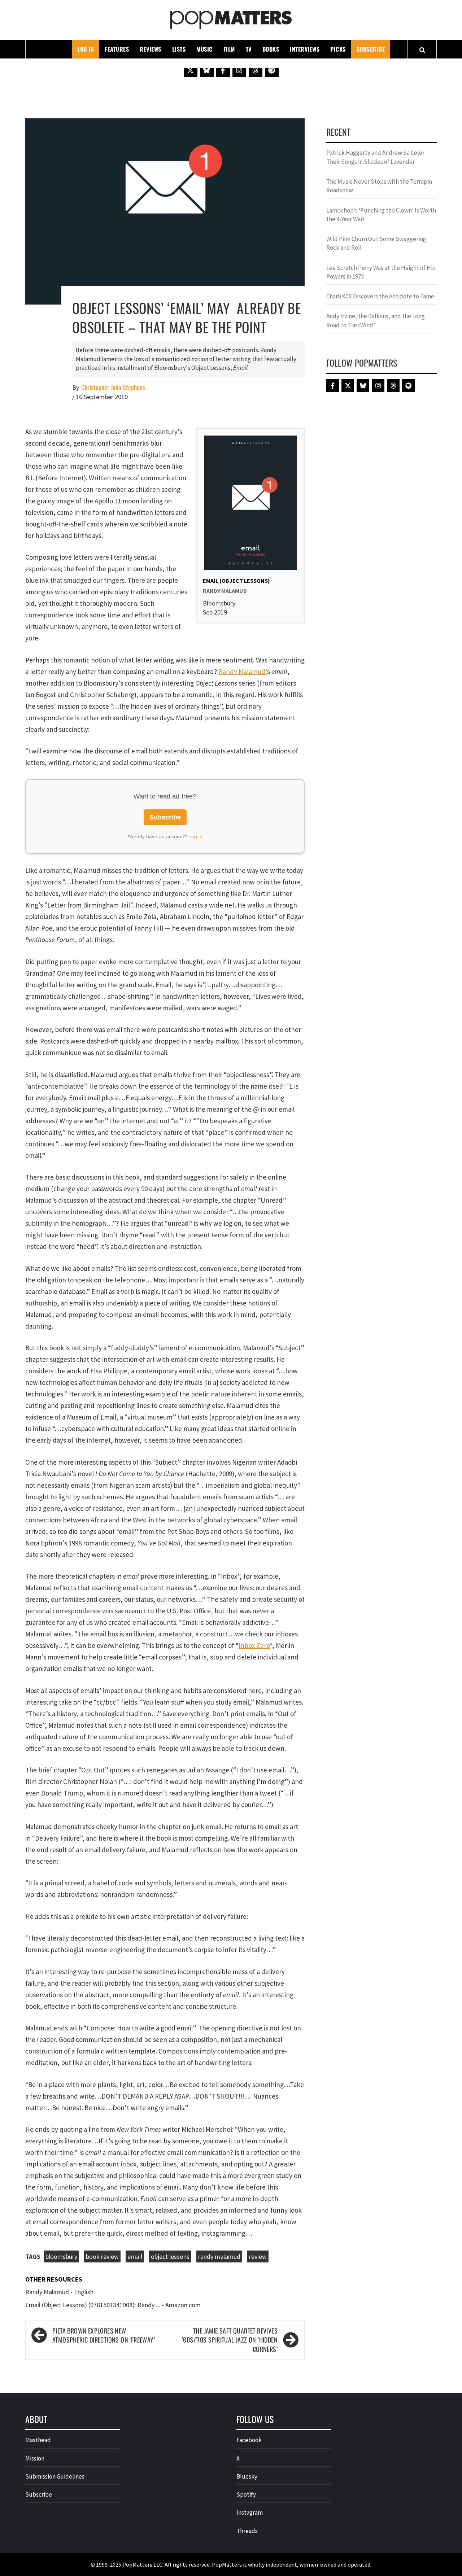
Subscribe (371, 49)
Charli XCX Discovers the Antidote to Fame (380, 296)
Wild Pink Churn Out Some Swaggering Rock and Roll (376, 243)
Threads (247, 2531)
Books (271, 49)
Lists (179, 49)
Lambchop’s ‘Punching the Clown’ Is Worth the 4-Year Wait (381, 215)
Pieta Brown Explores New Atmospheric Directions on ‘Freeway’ (104, 2336)
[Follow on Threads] (256, 70)
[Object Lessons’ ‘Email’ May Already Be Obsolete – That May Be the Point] (165, 211)
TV (249, 49)
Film (229, 49)
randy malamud (219, 2256)
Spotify (246, 2494)
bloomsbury (61, 2256)
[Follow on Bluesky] (207, 70)
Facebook (249, 2440)
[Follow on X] (191, 70)
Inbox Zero (254, 1645)
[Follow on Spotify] (272, 70)
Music (204, 49)
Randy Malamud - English (59, 2292)
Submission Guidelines (55, 2476)
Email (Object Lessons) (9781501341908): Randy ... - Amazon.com (113, 2305)
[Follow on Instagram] (239, 70)
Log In (86, 49)
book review (102, 2256)
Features (117, 49)
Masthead (38, 2440)
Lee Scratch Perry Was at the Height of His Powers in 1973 (381, 272)
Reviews (151, 49)
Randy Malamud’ (243, 672)
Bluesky (247, 2476)
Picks (338, 49)
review (258, 2256)
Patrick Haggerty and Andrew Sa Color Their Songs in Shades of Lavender (375, 157)
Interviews (305, 49)
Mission (35, 2458)
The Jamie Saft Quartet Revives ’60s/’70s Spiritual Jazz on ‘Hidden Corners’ (230, 2340)
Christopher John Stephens (113, 387)
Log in (195, 836)
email (135, 2256)
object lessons (170, 2256)
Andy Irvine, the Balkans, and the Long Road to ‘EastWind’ (376, 320)
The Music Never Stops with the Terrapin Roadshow (379, 186)
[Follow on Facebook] (223, 70)
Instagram (250, 2512)
